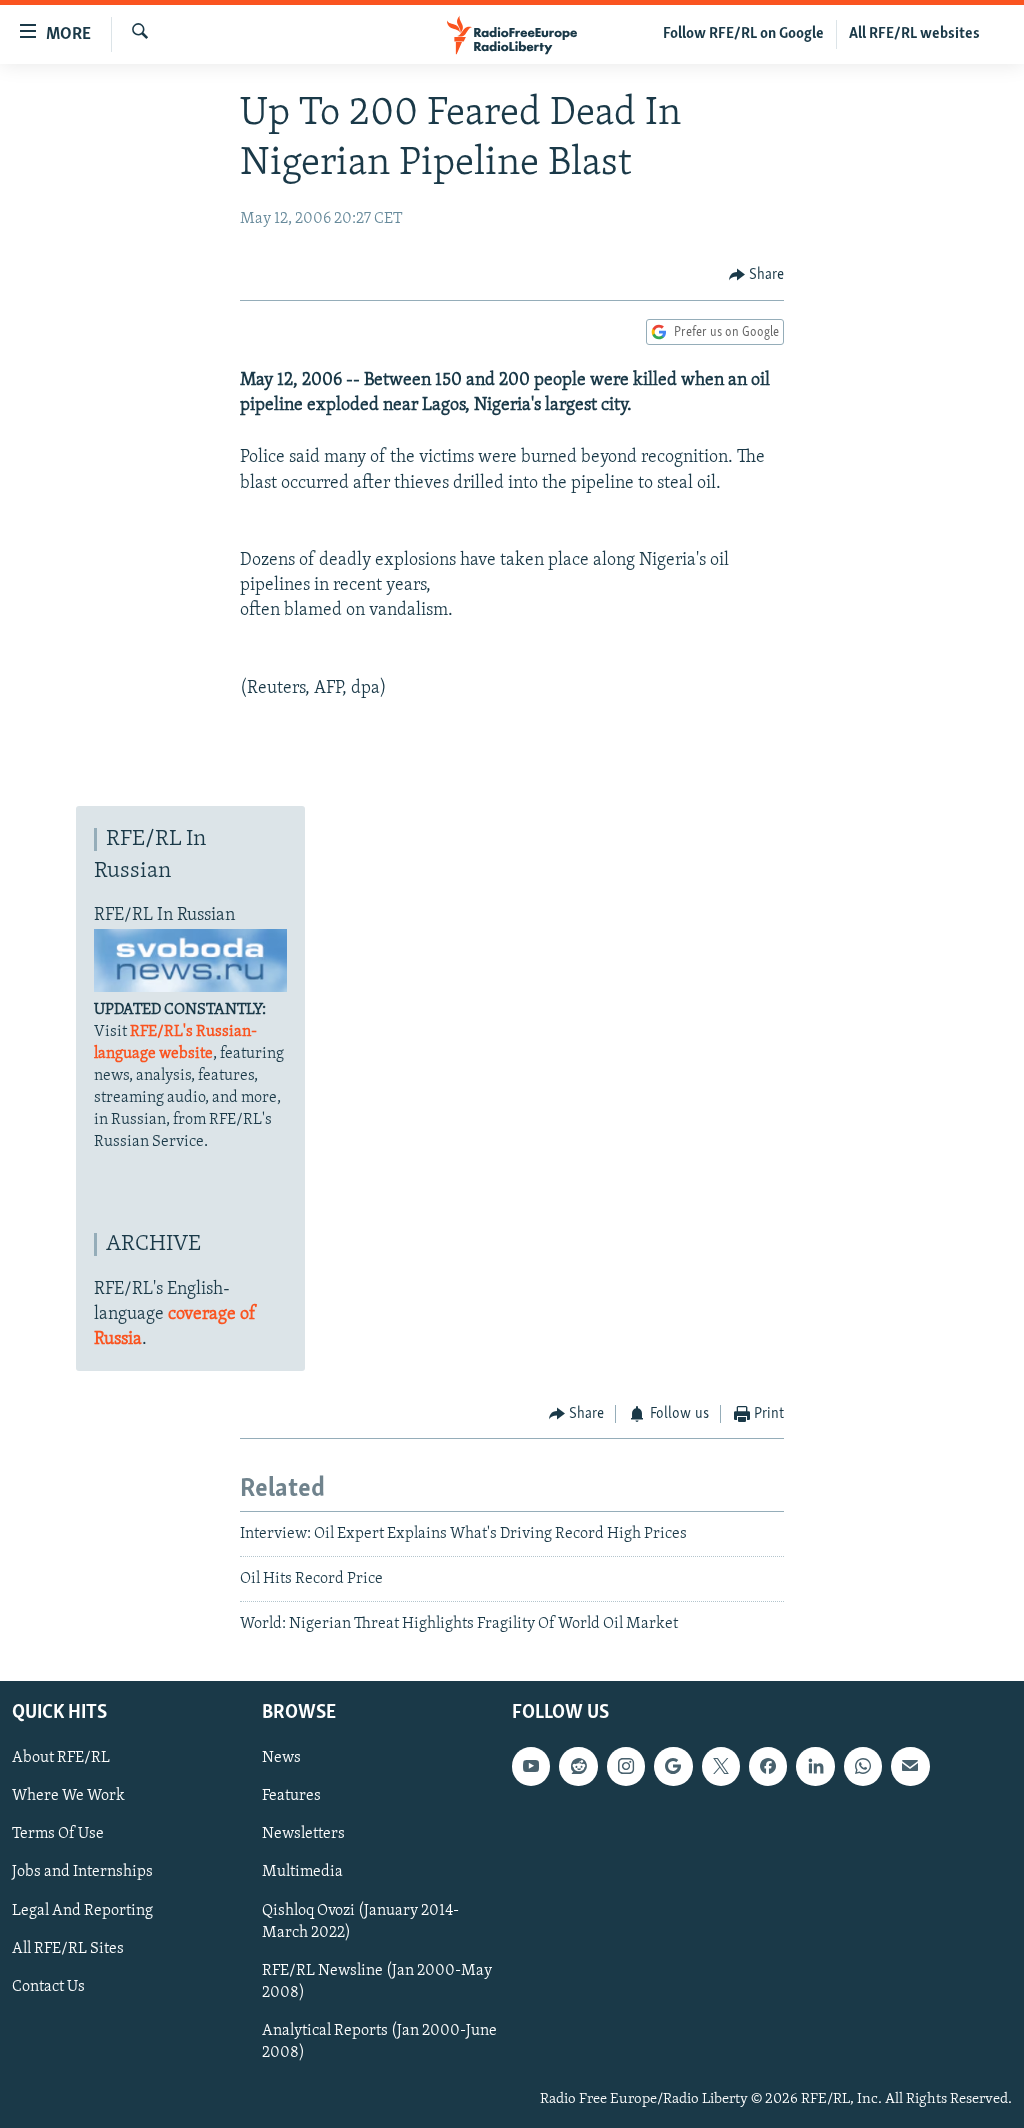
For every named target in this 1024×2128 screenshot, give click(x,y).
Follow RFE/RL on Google (743, 34)
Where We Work (68, 1796)
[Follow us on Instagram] (626, 1766)
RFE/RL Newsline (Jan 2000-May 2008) (377, 1981)
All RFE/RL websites (914, 34)
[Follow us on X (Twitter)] (721, 1766)
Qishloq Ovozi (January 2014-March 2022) (360, 1921)
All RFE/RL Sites (68, 1948)
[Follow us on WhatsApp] (863, 1766)
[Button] (757, 275)
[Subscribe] (910, 1766)
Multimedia (302, 1872)
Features (291, 1796)
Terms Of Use (58, 1834)
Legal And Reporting (82, 1910)
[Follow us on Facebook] (768, 1766)
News (281, 1758)
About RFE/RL (61, 1758)
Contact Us (48, 1986)
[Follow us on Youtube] (531, 1766)
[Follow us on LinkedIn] (815, 1766)
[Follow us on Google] (673, 1766)
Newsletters (303, 1834)
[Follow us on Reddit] (578, 1766)
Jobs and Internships (82, 1872)
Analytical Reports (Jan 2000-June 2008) (379, 2041)
